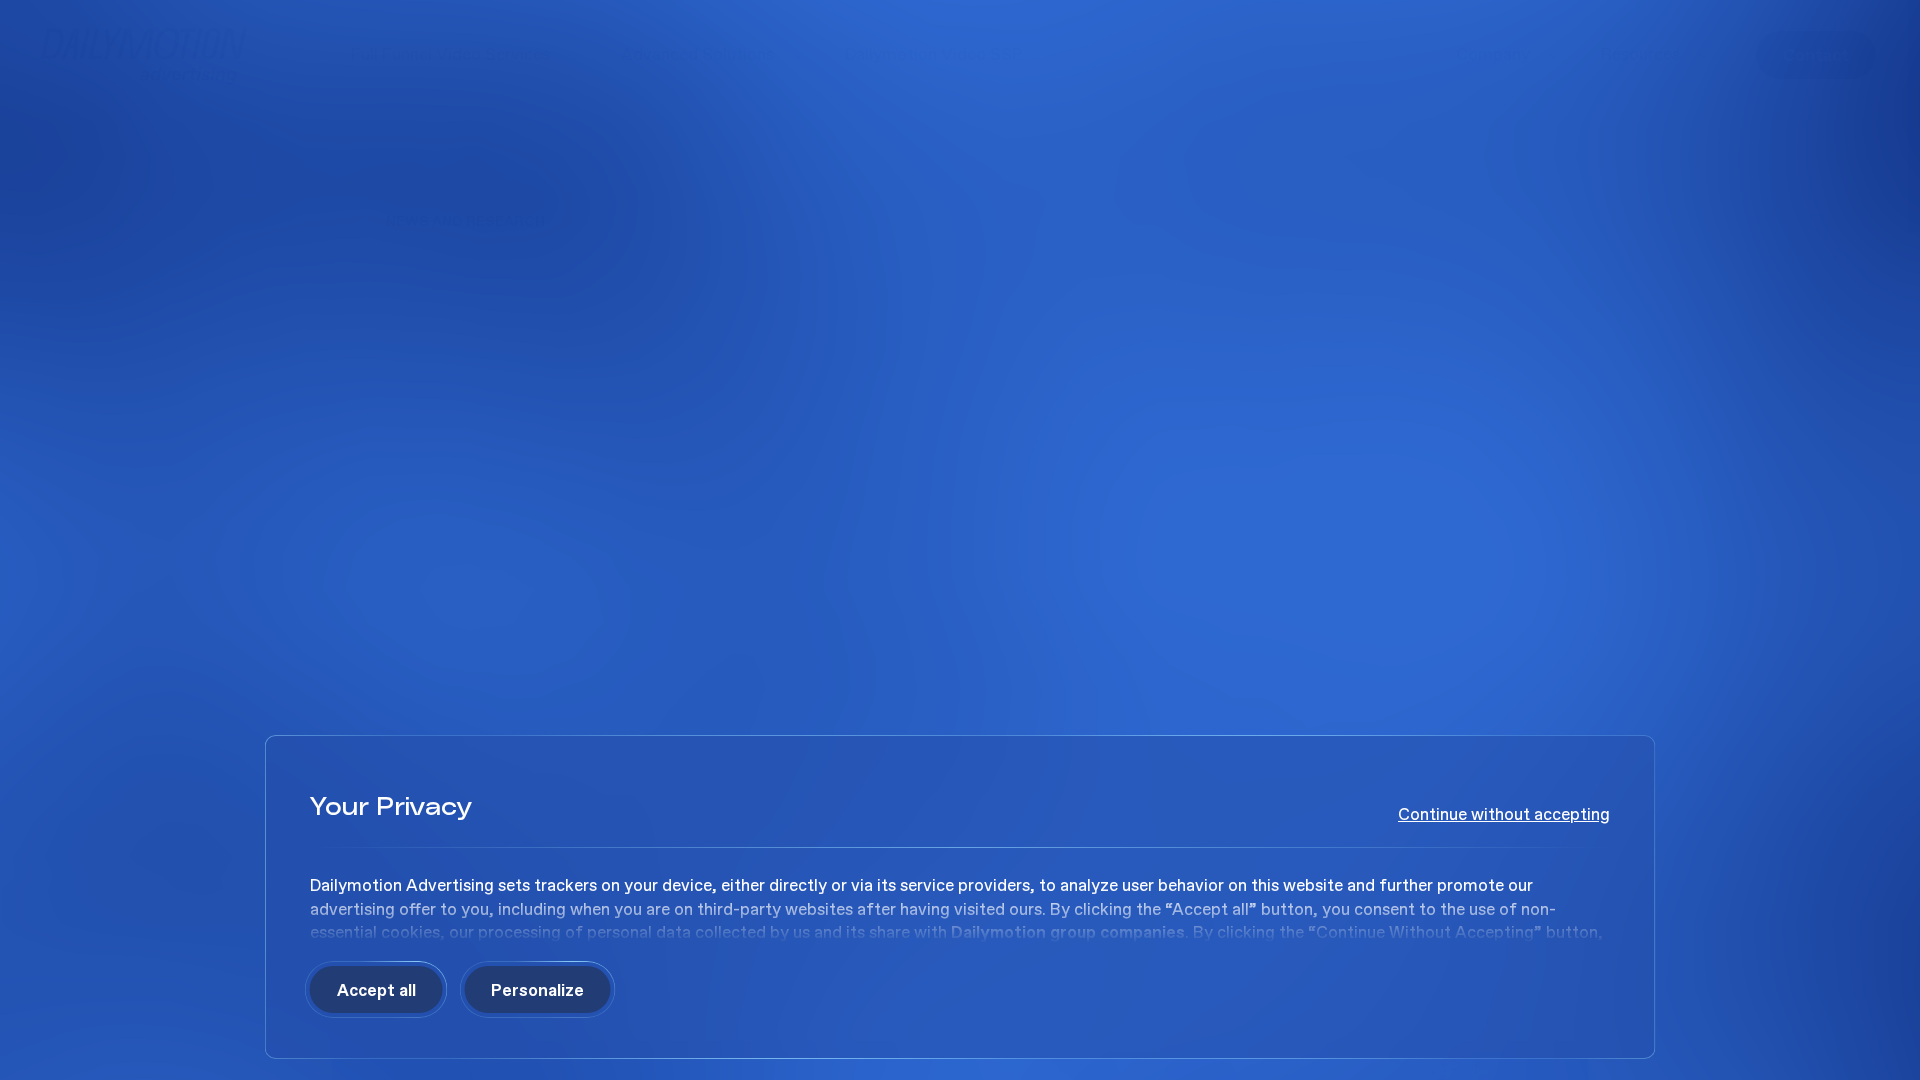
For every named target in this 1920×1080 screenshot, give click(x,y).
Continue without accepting (1504, 814)
